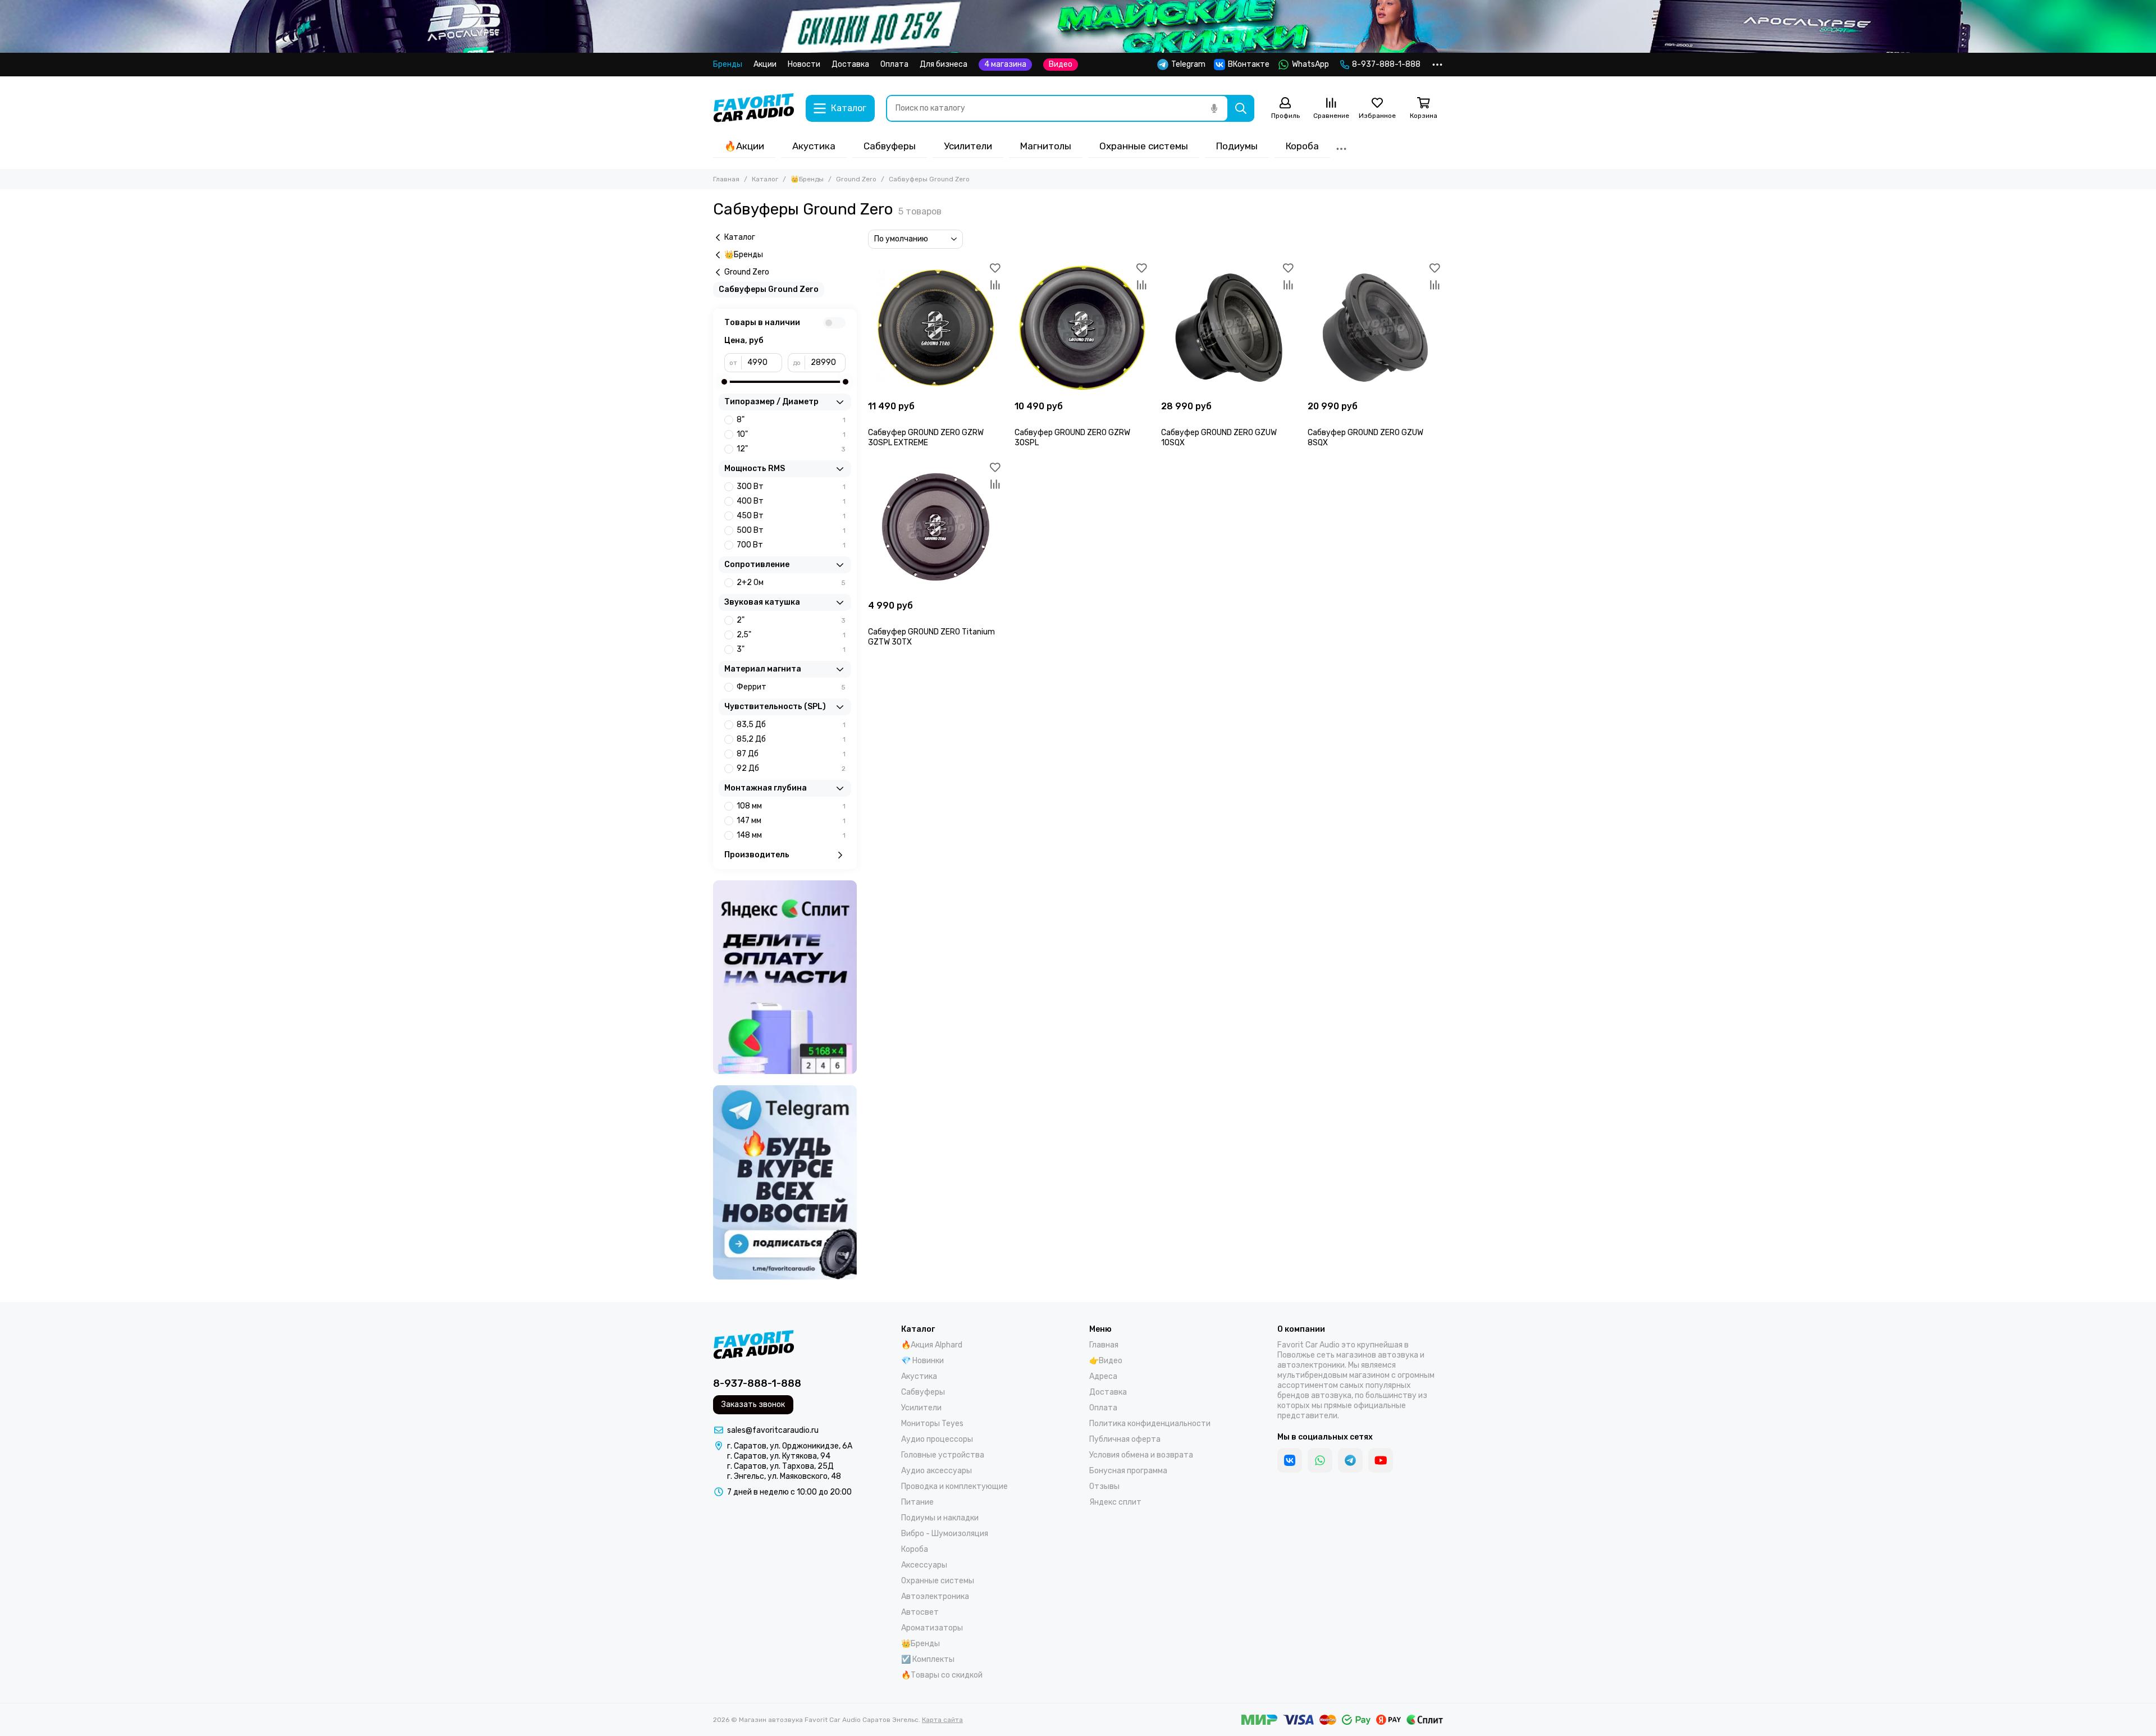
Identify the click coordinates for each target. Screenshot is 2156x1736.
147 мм (791, 821)
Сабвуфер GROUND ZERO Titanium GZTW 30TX (931, 637)
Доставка (850, 64)
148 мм (791, 835)
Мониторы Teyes (932, 1424)
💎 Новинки (922, 1361)
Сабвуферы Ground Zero (769, 289)
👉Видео (1106, 1361)
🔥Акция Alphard (932, 1345)
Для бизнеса (944, 64)
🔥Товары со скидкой (942, 1675)
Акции (765, 64)
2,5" (791, 635)
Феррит (791, 687)
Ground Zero (856, 179)
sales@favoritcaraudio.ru (773, 1430)
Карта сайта (942, 1720)
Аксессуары (924, 1565)
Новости (804, 64)
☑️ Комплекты (928, 1659)
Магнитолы (1046, 146)
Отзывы (1104, 1486)
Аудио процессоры (937, 1439)
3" (791, 649)
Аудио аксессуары (937, 1471)
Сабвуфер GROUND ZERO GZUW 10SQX (1219, 438)
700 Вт (791, 545)
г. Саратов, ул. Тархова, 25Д (780, 1466)
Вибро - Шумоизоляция (945, 1534)
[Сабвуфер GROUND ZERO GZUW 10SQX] (1229, 328)
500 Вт (791, 530)
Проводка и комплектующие (954, 1486)
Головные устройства (943, 1455)
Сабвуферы (890, 146)
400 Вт (791, 501)
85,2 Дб (791, 739)
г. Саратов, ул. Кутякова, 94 (779, 1456)
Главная (726, 179)
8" (791, 420)
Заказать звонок (753, 1404)
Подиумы (1237, 146)
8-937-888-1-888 (1386, 64)
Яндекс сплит (1115, 1502)
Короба (1302, 146)
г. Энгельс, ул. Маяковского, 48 (784, 1476)
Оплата (894, 64)
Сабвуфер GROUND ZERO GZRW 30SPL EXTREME (926, 438)
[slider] (724, 382)
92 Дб (791, 768)
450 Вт (791, 516)
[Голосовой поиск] (1214, 108)
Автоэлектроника (935, 1596)
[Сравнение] (995, 285)
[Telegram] (1350, 1460)
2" (791, 620)
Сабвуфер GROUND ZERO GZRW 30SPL (1072, 438)
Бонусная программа (1128, 1471)
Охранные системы (1144, 146)
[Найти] (1241, 108)
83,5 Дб (791, 725)
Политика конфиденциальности (1150, 1424)
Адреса (1103, 1376)
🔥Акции (744, 146)
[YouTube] (1381, 1460)
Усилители (968, 146)
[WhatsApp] (1320, 1460)
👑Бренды (807, 179)
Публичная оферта (1125, 1439)
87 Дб (791, 754)
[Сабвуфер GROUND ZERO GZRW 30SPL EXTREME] (936, 328)
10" (791, 434)
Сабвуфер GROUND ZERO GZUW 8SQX (1365, 438)
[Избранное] (995, 268)
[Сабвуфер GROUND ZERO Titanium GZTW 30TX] (936, 527)
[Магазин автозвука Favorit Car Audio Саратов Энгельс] (754, 108)
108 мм (791, 806)
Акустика (814, 146)
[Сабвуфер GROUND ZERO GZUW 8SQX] (1375, 328)
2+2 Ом (791, 583)
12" (791, 449)
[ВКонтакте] (1290, 1460)
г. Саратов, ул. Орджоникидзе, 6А (790, 1446)
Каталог (765, 179)
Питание (917, 1502)
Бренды (728, 64)
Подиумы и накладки (940, 1518)
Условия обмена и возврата (1141, 1455)
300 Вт (791, 486)
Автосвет (920, 1612)
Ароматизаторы (932, 1628)
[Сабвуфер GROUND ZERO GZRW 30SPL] (1082, 328)
